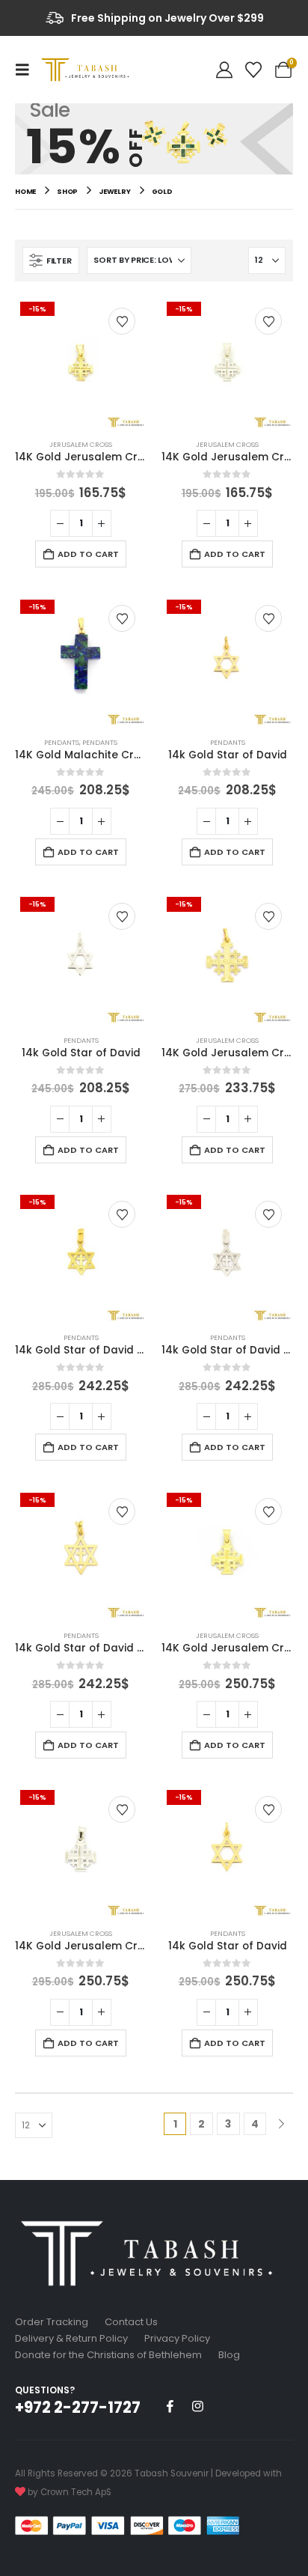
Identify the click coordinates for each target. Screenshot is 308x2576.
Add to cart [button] (88, 554)
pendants (100, 742)
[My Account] (224, 70)
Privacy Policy (177, 2338)
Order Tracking (52, 2322)
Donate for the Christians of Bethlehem (108, 2355)
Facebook (170, 2406)
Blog (229, 2355)
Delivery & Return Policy (71, 2338)
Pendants (62, 742)
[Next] (281, 2124)
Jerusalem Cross (81, 444)
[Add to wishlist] (122, 321)
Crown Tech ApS (76, 2492)
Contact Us (131, 2322)
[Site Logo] (87, 69)
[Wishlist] (253, 70)
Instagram (197, 2406)
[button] (27, 70)
